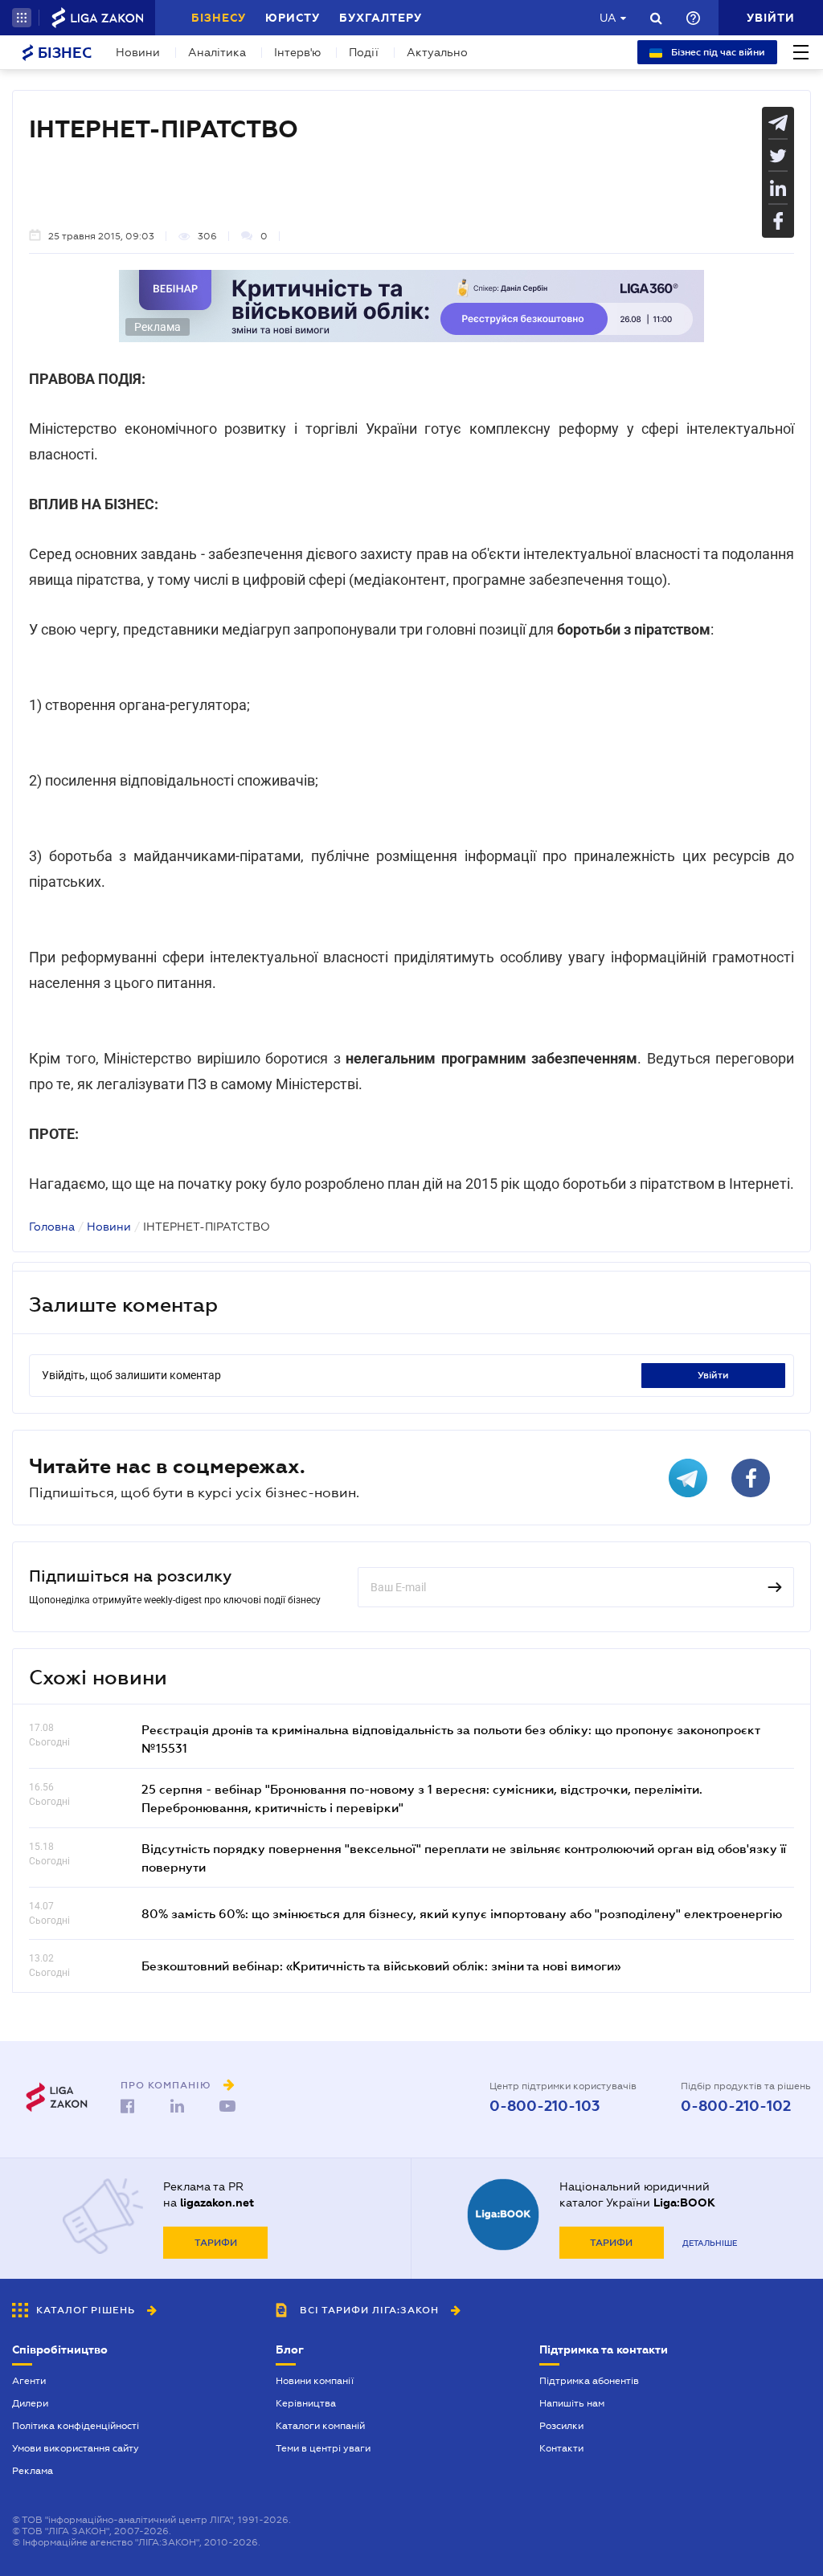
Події (364, 52)
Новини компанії (315, 2381)
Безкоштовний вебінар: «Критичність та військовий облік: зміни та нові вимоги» (381, 1966)
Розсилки (561, 2426)
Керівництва (306, 2403)
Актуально (437, 52)
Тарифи (216, 2243)
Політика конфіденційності (76, 2426)
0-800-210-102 (736, 2106)
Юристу (293, 18)
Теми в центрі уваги (323, 2448)
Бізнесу (219, 18)
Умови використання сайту (76, 2448)
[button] (22, 18)
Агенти (29, 2381)
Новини (138, 52)
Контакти (561, 2448)
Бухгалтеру (381, 18)
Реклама (33, 2471)
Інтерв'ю (297, 52)
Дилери (30, 2403)
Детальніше (710, 2243)
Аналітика (217, 52)
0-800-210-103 (545, 2106)
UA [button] (608, 18)
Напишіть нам (572, 2403)
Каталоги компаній (320, 2426)
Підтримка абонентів (589, 2381)
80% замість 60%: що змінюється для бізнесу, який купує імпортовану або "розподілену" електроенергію (462, 1913)
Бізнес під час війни (717, 52)
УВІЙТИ (713, 1375)
